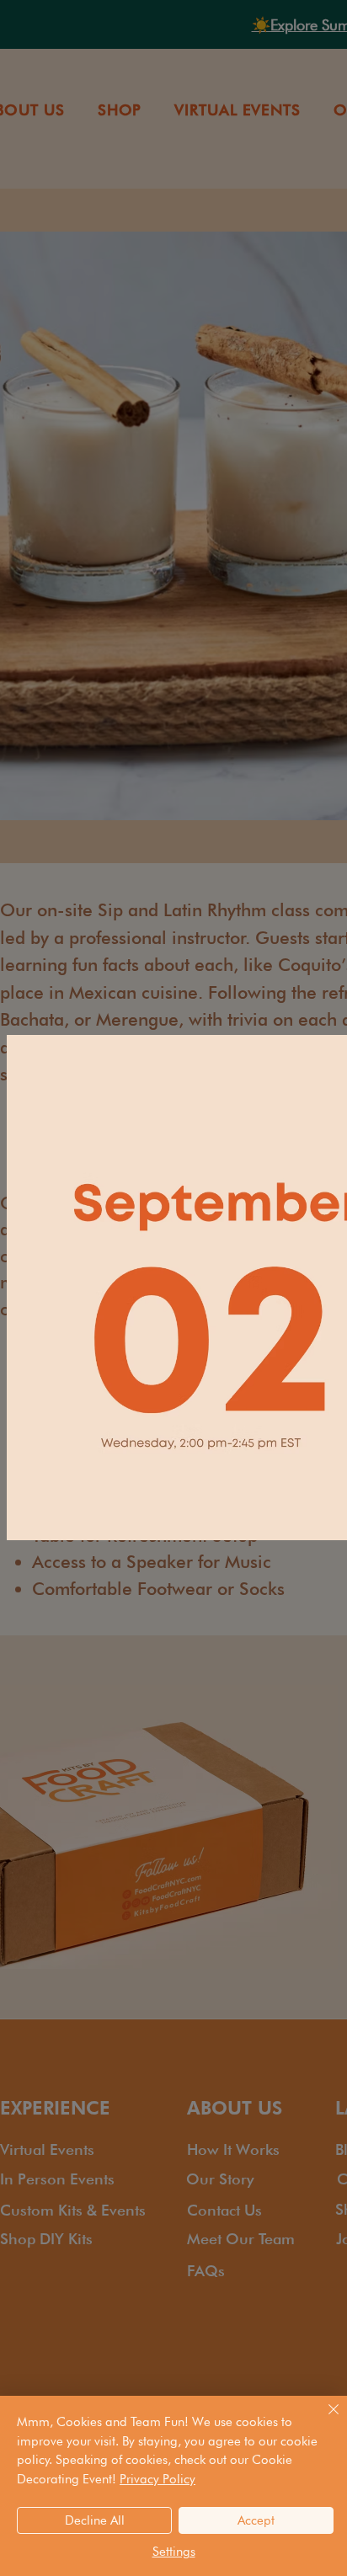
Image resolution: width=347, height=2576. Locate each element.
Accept (256, 2520)
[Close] (323, 2419)
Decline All (95, 2520)
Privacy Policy (157, 2479)
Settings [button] (174, 2552)
